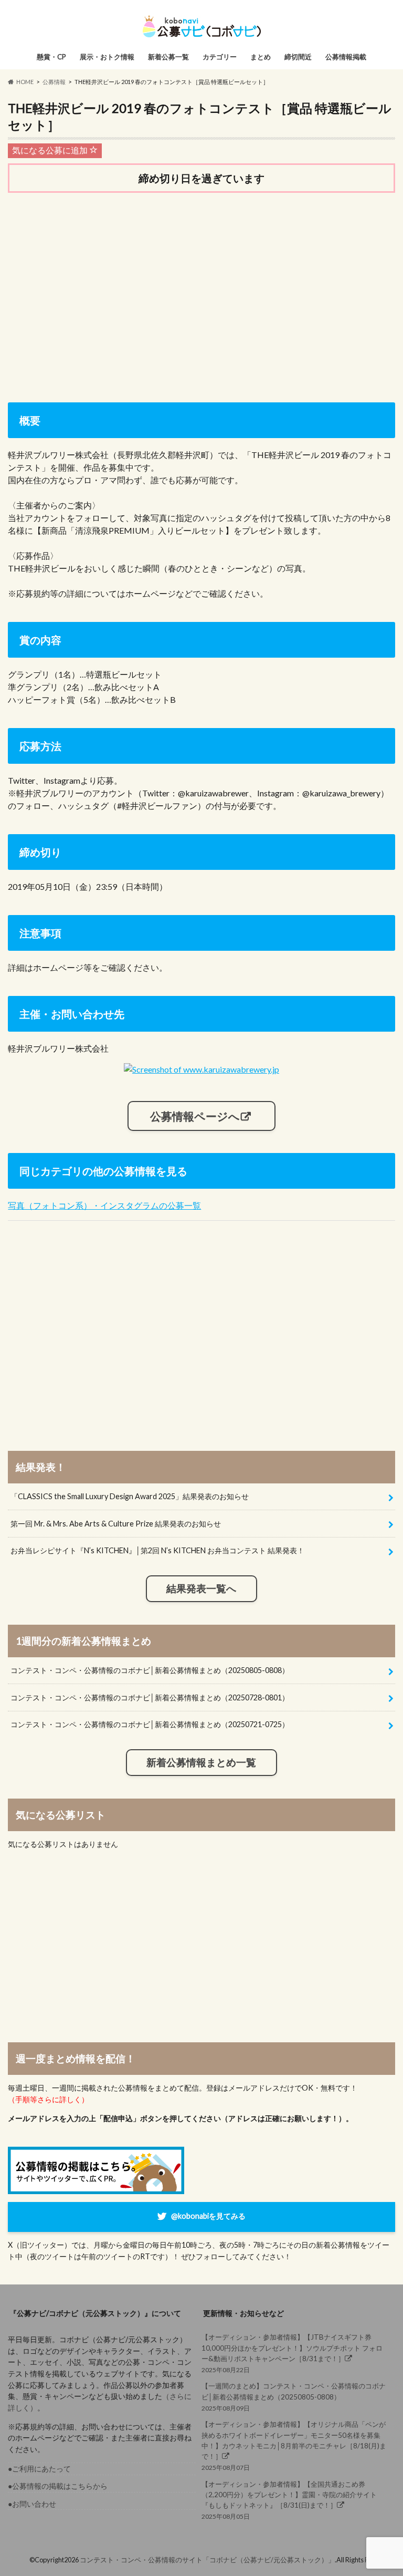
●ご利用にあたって (39, 2469)
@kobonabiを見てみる (208, 2216)
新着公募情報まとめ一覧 (201, 1762)
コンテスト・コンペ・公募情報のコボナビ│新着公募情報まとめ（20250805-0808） (150, 1670)
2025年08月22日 (292, 2353)
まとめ (261, 57)
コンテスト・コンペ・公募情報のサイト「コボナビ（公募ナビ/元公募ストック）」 (207, 2560)
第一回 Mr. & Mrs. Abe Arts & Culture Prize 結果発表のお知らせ (116, 1524)
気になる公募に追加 (51, 150)
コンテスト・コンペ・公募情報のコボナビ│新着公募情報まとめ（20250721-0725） (150, 1724)
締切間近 (298, 57)
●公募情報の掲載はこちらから (58, 2486)
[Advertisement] (201, 283)
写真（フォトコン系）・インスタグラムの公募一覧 (104, 1205)
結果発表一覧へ (201, 1588)
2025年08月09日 (294, 2397)
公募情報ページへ (195, 1116)
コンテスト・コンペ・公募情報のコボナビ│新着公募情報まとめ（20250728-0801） (150, 1697)
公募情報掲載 (346, 57)
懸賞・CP (51, 57)
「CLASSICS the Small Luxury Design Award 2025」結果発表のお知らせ (130, 1496)
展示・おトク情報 (107, 57)
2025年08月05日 (289, 2500)
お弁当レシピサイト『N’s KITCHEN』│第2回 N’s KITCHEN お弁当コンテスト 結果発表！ (157, 1550)
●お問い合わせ (32, 2504)
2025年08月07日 (294, 2446)
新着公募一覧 (168, 57)
